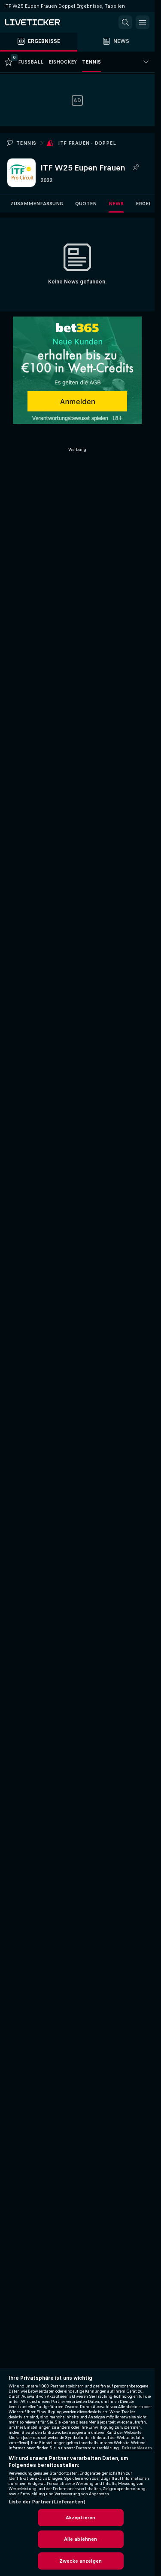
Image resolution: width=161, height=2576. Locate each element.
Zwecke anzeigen (80, 2561)
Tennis (26, 143)
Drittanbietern (137, 2448)
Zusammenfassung (37, 204)
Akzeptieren (80, 2518)
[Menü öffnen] (143, 22)
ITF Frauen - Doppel (87, 143)
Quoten (86, 204)
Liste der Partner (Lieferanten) (47, 2502)
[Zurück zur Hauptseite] (43, 22)
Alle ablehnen (81, 2539)
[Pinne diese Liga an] (136, 167)
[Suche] (125, 22)
